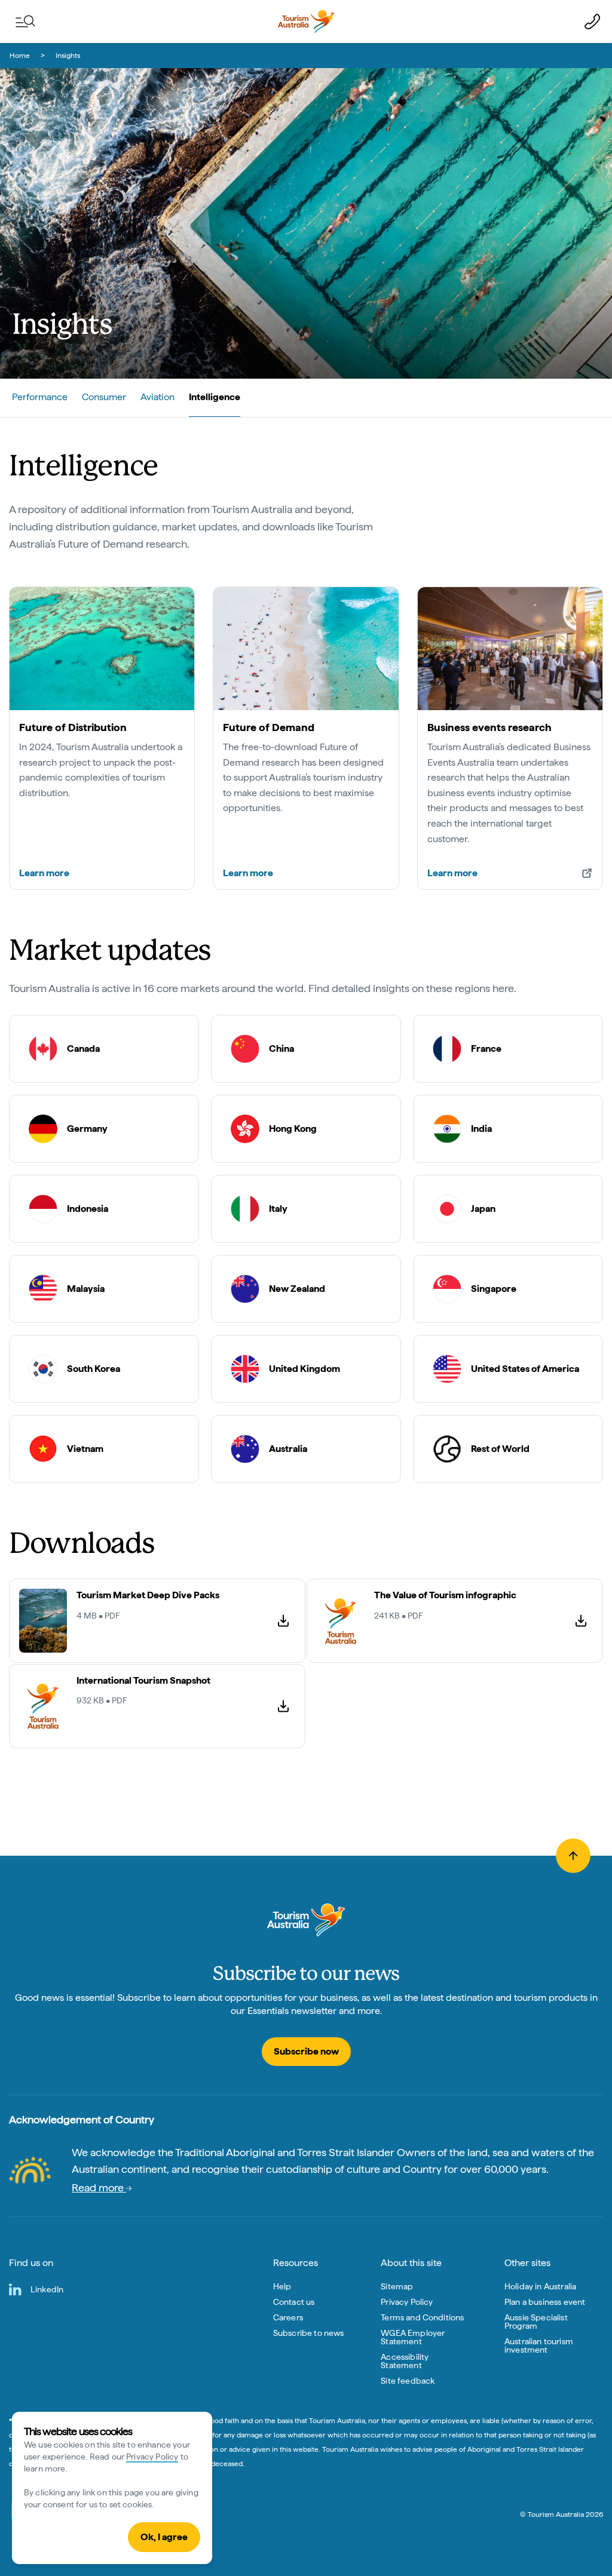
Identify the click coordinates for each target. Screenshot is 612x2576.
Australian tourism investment (539, 2345)
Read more (99, 2187)
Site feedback (408, 2381)
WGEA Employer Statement (413, 2337)
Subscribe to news (309, 2333)
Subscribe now (306, 2051)
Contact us (294, 2302)
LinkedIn (47, 2289)
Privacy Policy (152, 2457)
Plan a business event (545, 2302)
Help (282, 2286)
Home (20, 56)
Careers (288, 2317)
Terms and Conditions (422, 2317)
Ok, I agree (164, 2537)
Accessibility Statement (405, 2361)
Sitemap (397, 2286)
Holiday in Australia (540, 2286)
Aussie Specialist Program (536, 2322)
